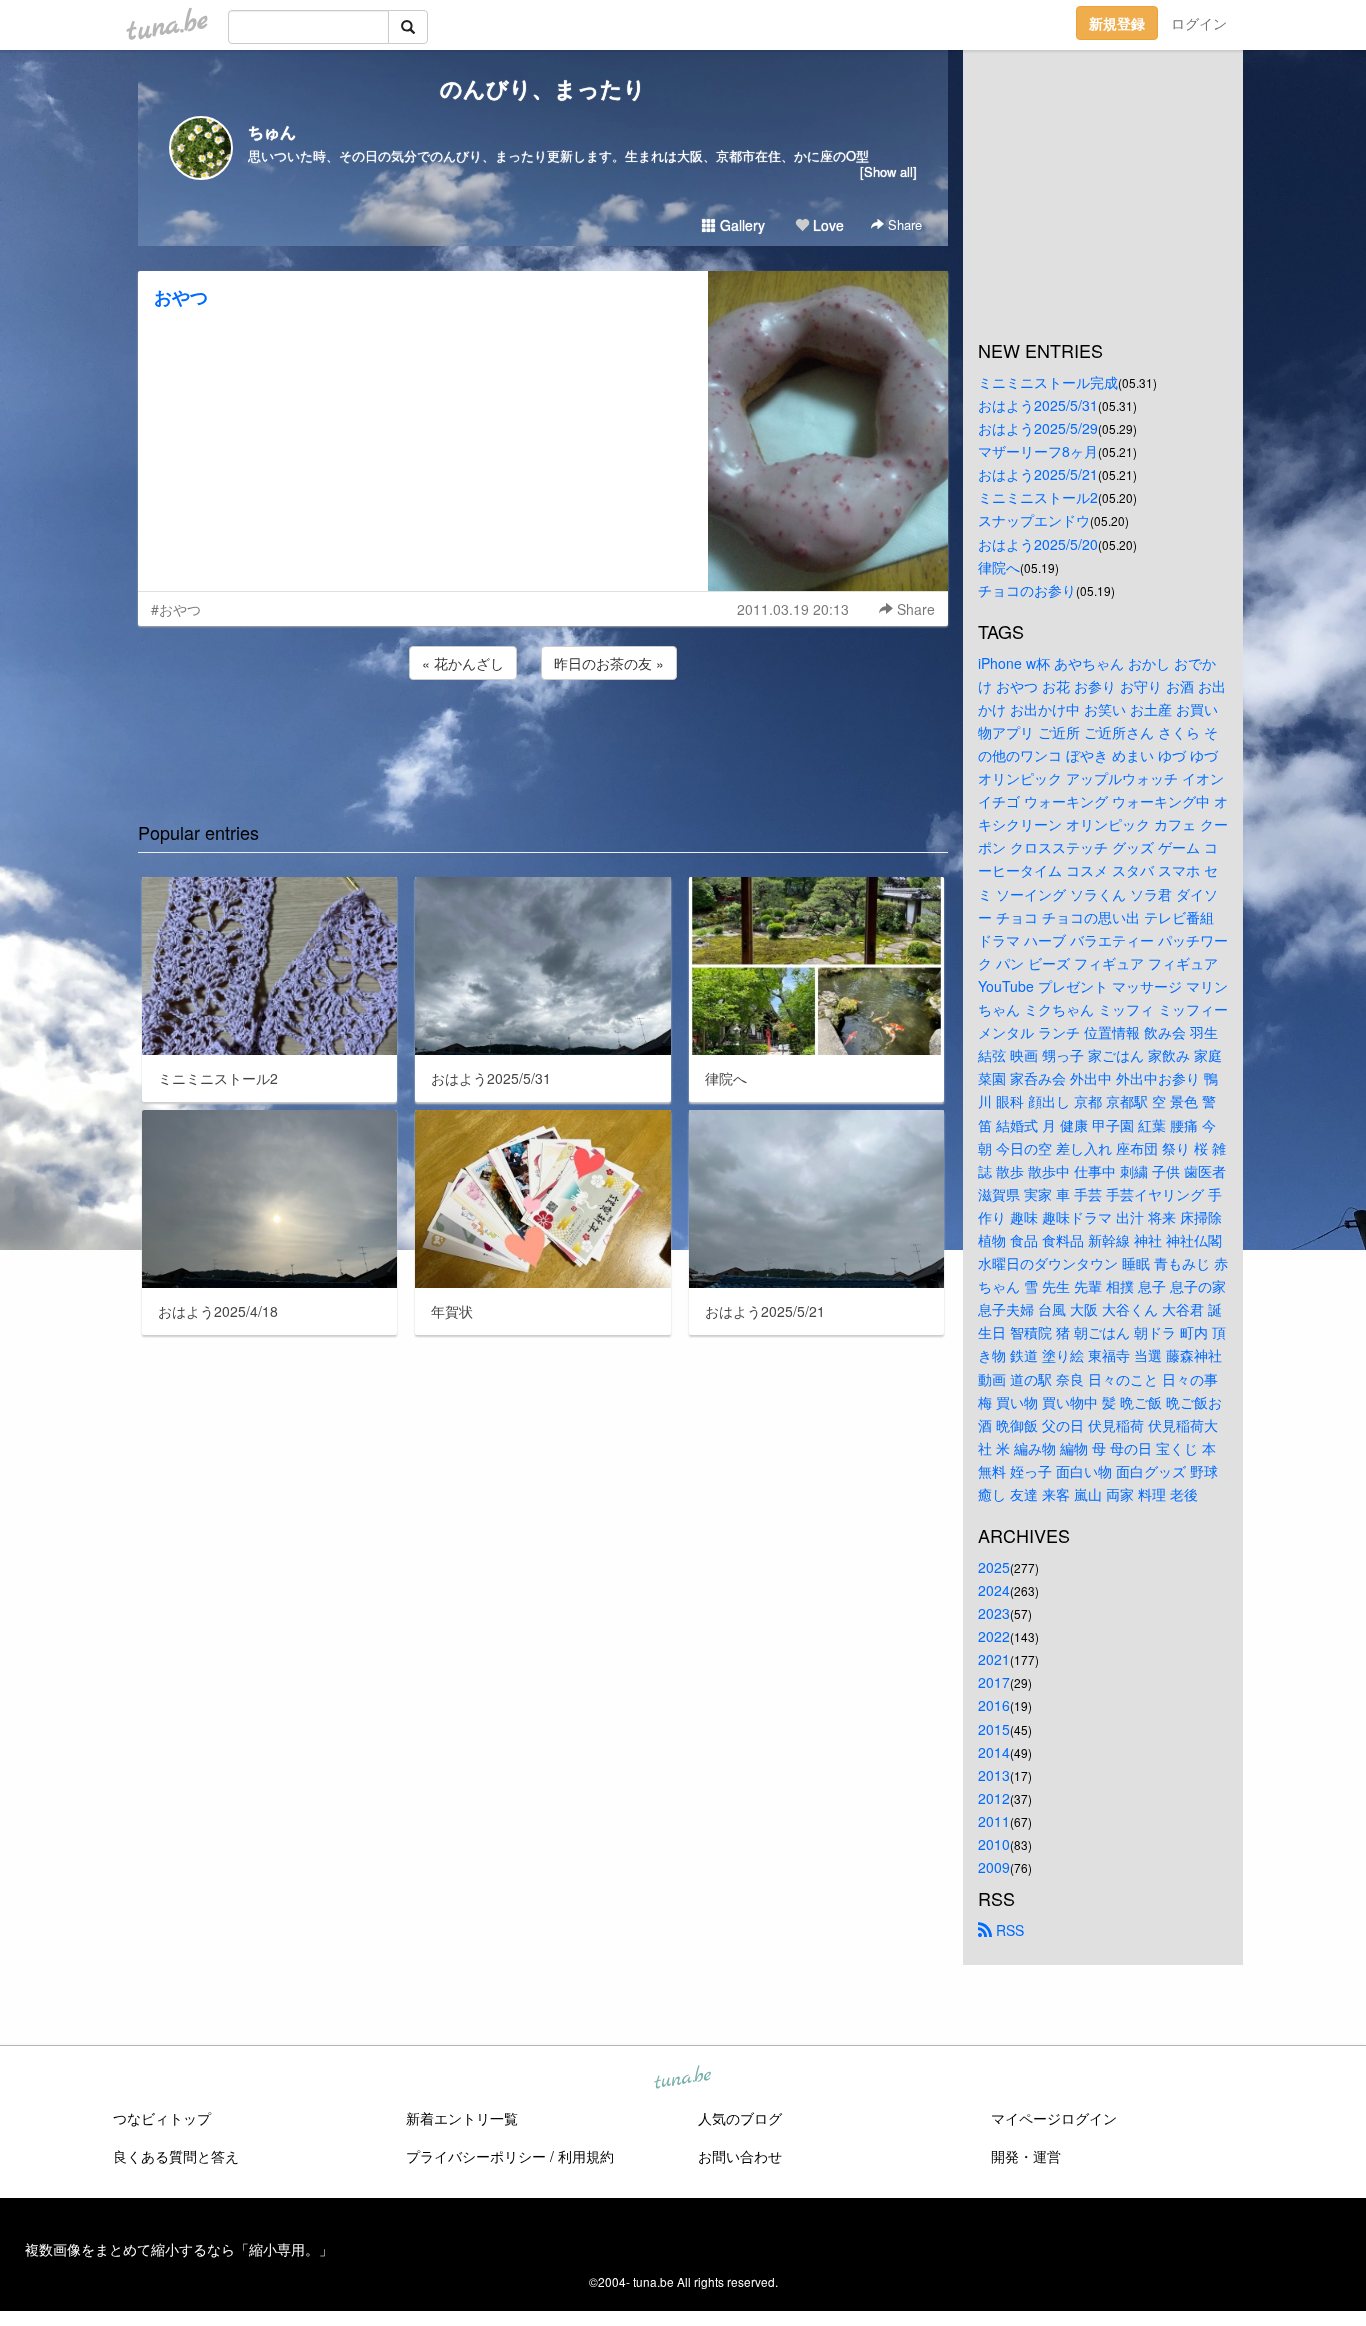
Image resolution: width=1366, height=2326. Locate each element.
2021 (994, 1659)
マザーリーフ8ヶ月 (1038, 451)
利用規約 (586, 2156)
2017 (994, 1682)
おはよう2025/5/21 (1038, 474)
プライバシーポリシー (476, 2156)
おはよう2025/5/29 (1038, 428)
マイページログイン (1054, 2118)
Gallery (740, 225)
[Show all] (888, 171)
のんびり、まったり (543, 88)
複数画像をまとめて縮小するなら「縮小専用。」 (179, 2249)
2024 (994, 1590)
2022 (994, 1636)
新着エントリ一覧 (462, 2118)
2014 (994, 1752)
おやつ (181, 297)
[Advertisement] (543, 738)
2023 (994, 1613)
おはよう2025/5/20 (1038, 544)
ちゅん (272, 131)
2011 (994, 1821)
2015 (994, 1729)
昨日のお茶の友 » (609, 663)
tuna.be (682, 2079)
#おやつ (176, 609)
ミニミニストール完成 (1048, 382)
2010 (994, 1844)
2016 (994, 1705)
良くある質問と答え (176, 2156)
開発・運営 (1026, 2156)
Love (826, 225)
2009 (994, 1867)
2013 (994, 1775)
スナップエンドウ (1034, 520)
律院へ (999, 567)
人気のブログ (740, 2118)
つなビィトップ (162, 2118)
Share (903, 224)
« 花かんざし (463, 663)
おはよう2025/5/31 (1038, 405)
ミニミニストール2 (1038, 497)
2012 (994, 1798)
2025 (994, 1567)
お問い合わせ (740, 2156)
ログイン (1199, 23)
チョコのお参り (1027, 590)
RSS (1008, 1930)
